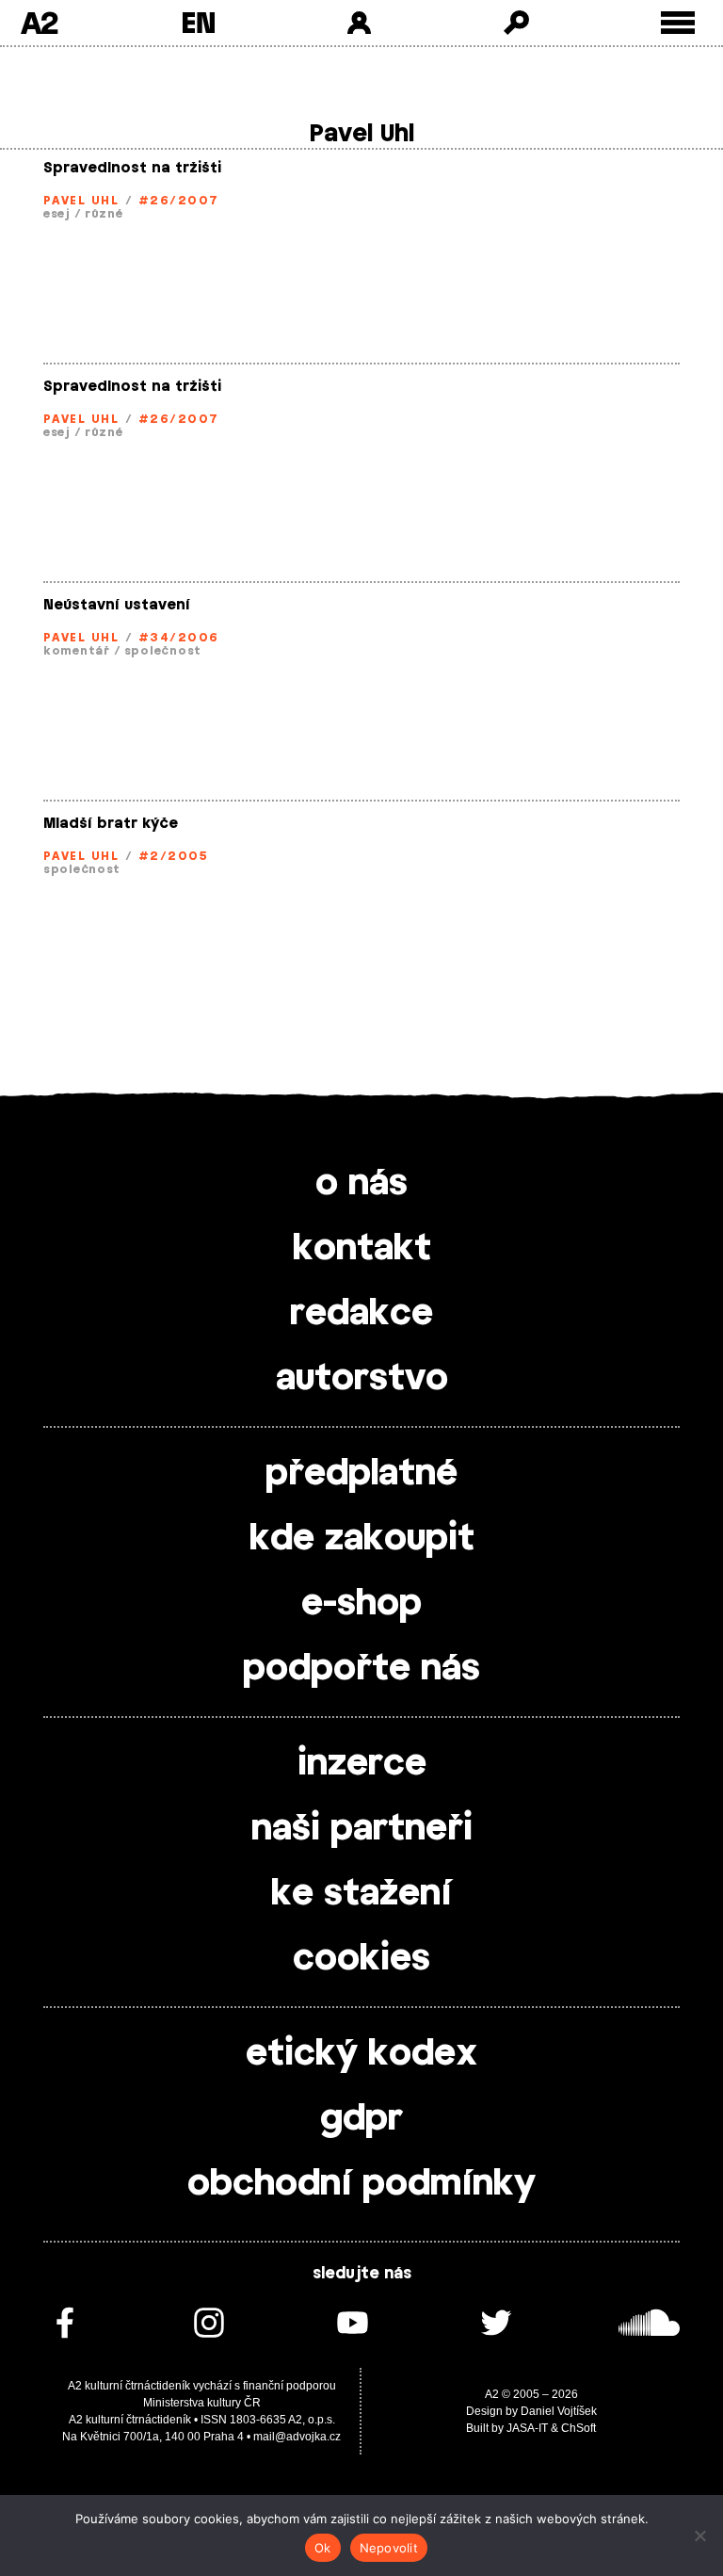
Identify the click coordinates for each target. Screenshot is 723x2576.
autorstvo (362, 1379)
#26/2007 (179, 201)
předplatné (361, 1474)
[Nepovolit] (699, 2535)
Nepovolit (389, 2548)
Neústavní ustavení (117, 605)
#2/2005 (173, 856)
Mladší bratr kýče (111, 824)
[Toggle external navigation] (678, 23)
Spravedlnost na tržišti (132, 168)
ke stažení (361, 1894)
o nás (361, 1184)
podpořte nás (361, 1669)
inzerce (362, 1764)
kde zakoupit (362, 1539)
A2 (39, 23)
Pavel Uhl (81, 201)
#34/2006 (179, 638)
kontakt (362, 1249)
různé (104, 214)
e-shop (361, 1604)
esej (57, 214)
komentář (77, 651)
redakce (361, 1314)
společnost (163, 651)
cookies (361, 1959)
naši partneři (362, 1829)
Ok (323, 2548)
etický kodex (361, 2054)
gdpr (361, 2119)
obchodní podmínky (361, 2184)
